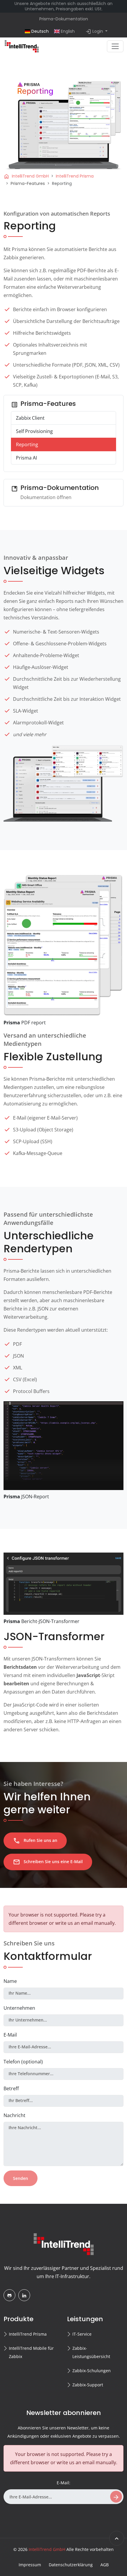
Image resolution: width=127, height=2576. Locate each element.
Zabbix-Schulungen (92, 2371)
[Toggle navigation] (115, 46)
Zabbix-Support (88, 2385)
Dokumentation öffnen (46, 497)
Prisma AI (26, 458)
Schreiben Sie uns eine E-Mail (48, 1862)
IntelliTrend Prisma (28, 2334)
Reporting (27, 444)
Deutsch (39, 31)
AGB (105, 2565)
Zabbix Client (30, 418)
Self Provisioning (34, 431)
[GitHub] (9, 2295)
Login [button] (95, 32)
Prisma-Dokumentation (64, 19)
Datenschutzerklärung (71, 2565)
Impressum (30, 2565)
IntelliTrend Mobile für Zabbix (31, 2352)
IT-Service (82, 2334)
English (67, 31)
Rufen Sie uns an (35, 1841)
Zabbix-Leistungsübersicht (91, 2352)
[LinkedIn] (24, 2295)
